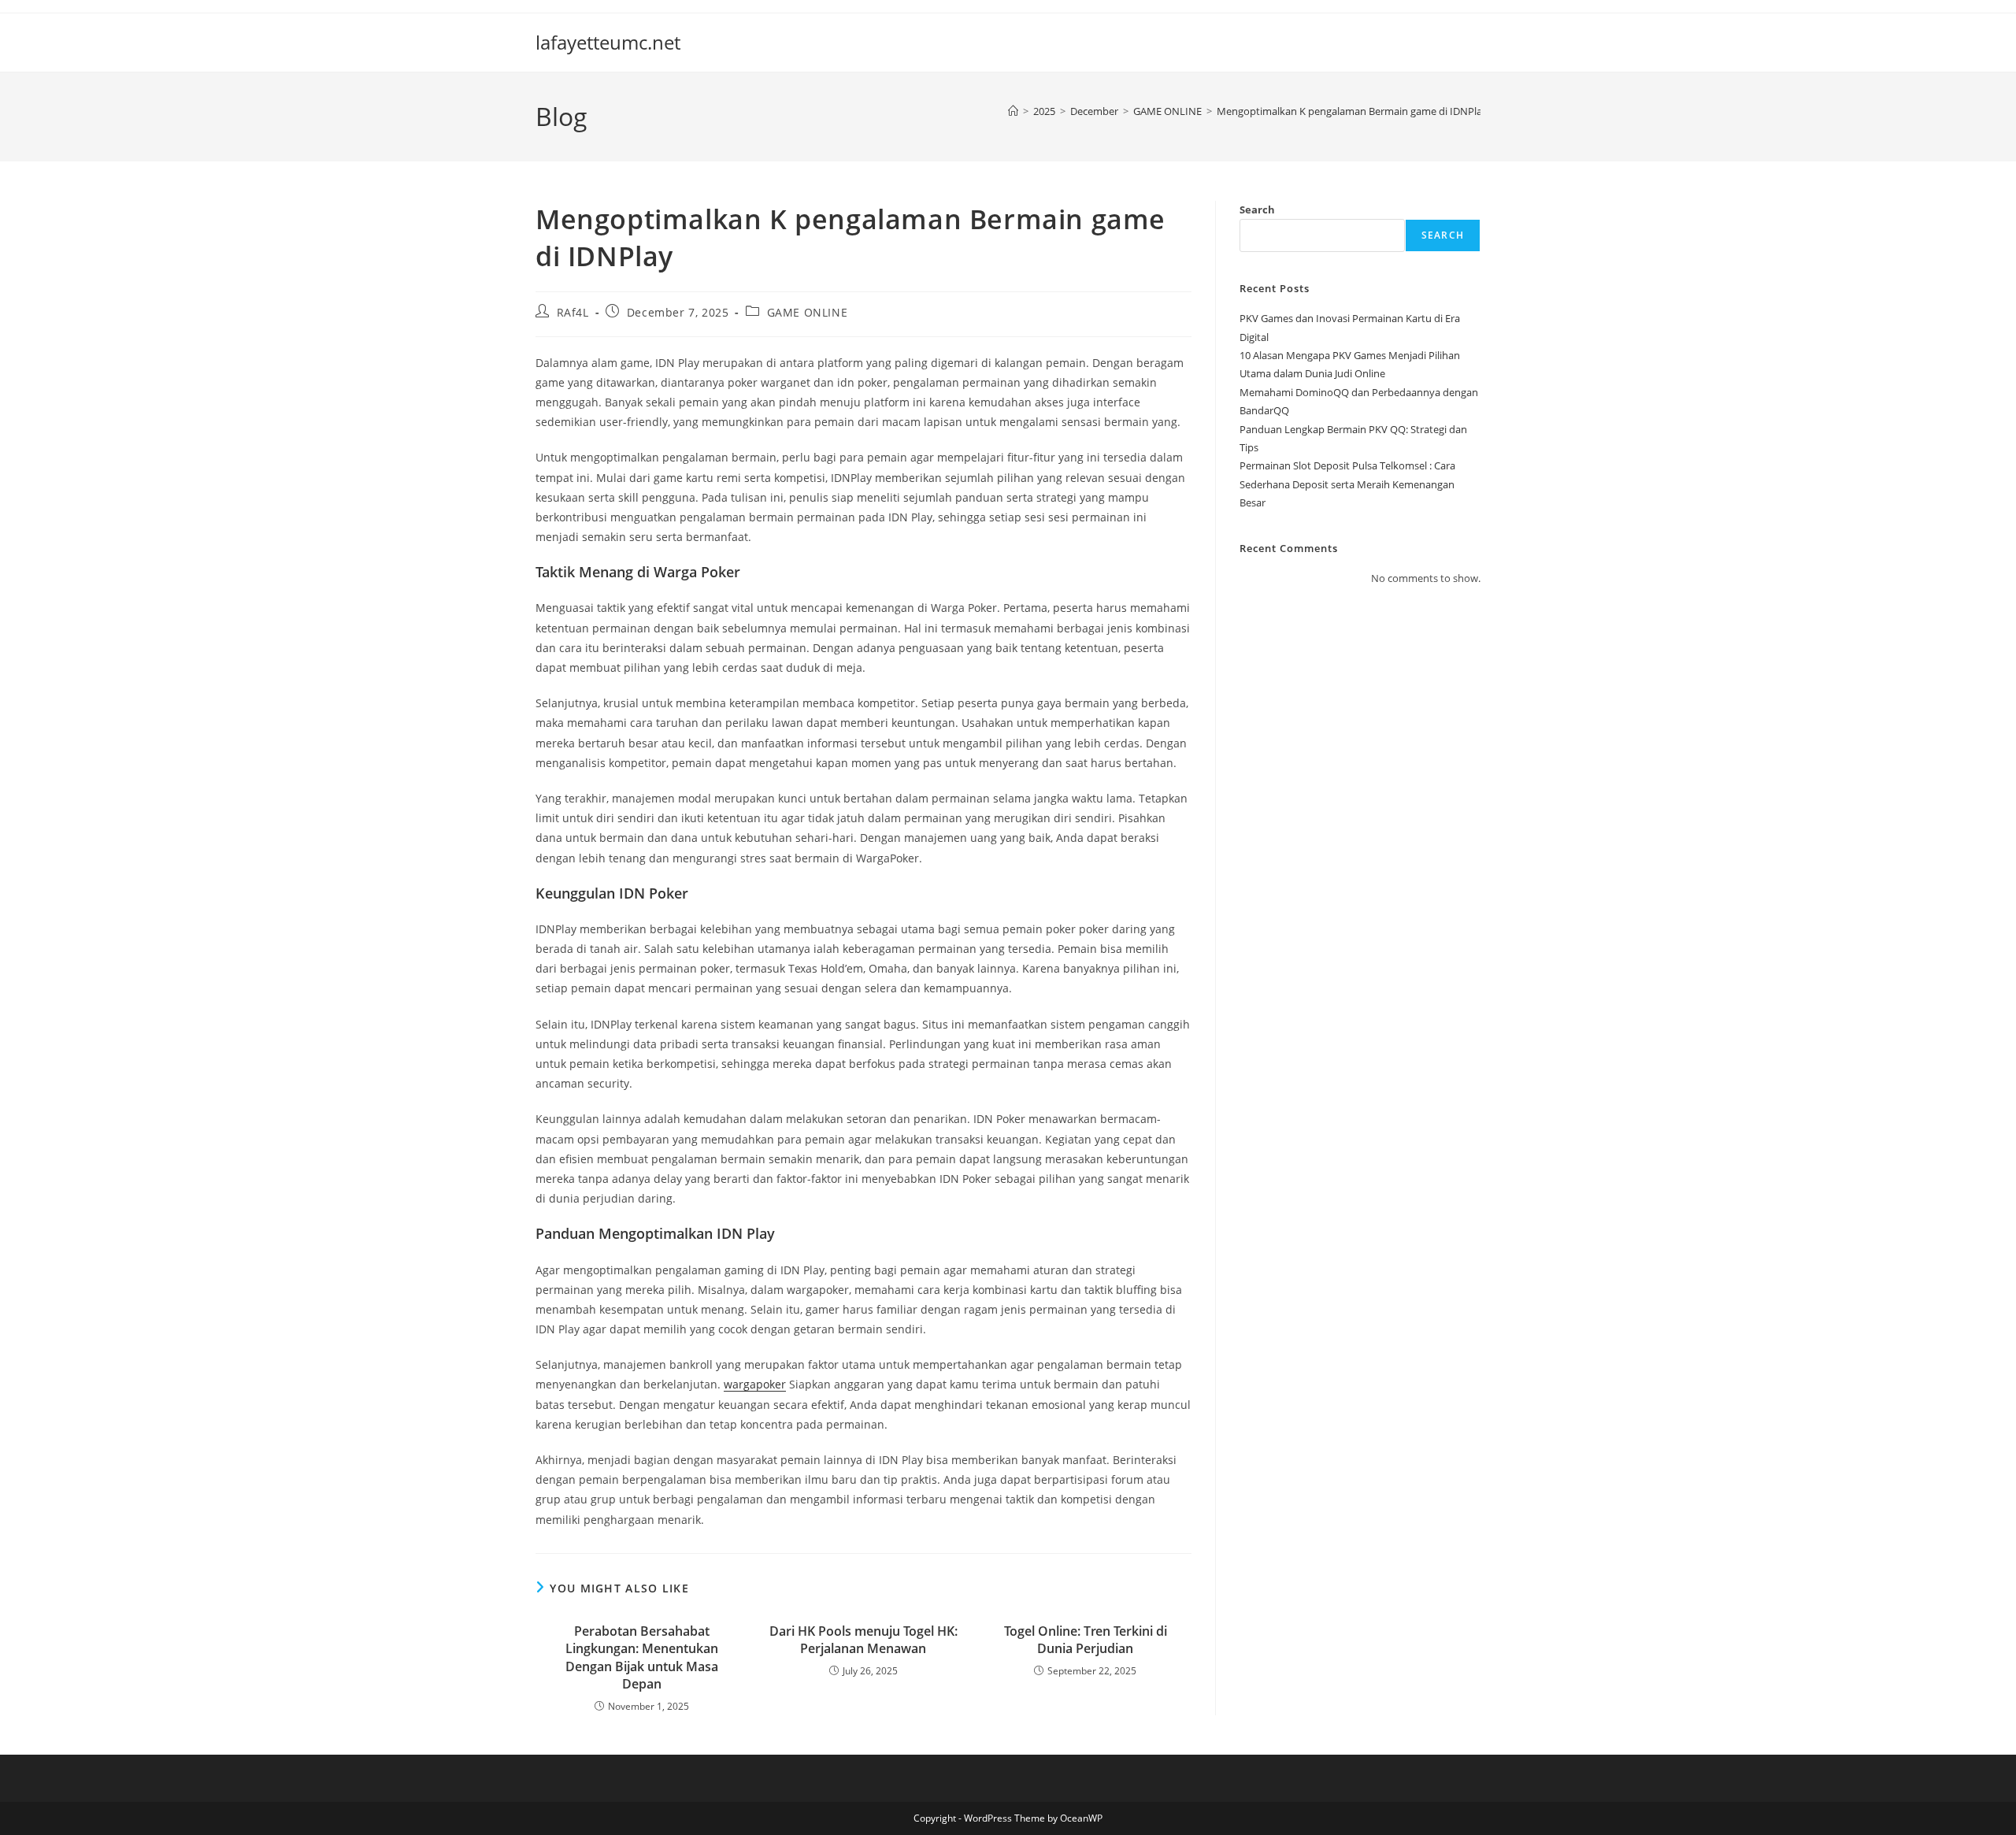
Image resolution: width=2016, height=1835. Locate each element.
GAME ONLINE (808, 312)
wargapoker (755, 1384)
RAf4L (573, 312)
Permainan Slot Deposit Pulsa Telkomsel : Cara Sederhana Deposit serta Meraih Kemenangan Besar (1347, 484)
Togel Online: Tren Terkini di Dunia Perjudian (1086, 1640)
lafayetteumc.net (608, 42)
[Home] (1013, 111)
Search (1257, 209)
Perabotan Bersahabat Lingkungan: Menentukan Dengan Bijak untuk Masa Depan (642, 1657)
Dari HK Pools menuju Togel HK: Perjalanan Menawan (863, 1640)
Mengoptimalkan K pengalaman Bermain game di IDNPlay (1352, 111)
